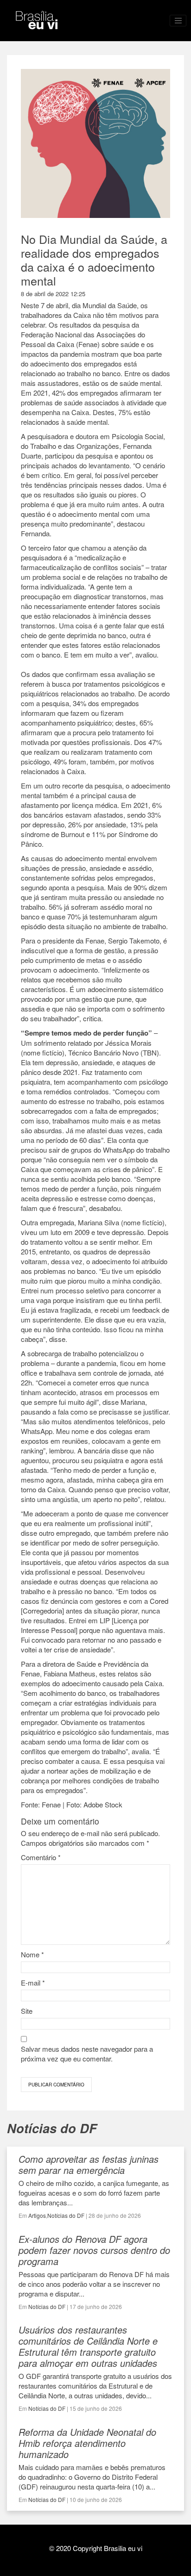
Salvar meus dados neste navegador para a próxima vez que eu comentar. (87, 2054)
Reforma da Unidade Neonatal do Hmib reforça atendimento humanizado (87, 2443)
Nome (32, 1954)
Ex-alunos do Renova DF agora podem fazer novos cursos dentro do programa (94, 2250)
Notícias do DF (66, 2215)
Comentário (41, 1857)
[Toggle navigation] (178, 21)
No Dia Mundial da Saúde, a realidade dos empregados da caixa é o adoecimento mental (94, 260)
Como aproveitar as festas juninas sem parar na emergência (89, 2164)
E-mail (33, 1983)
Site (27, 2011)
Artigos (37, 2215)
